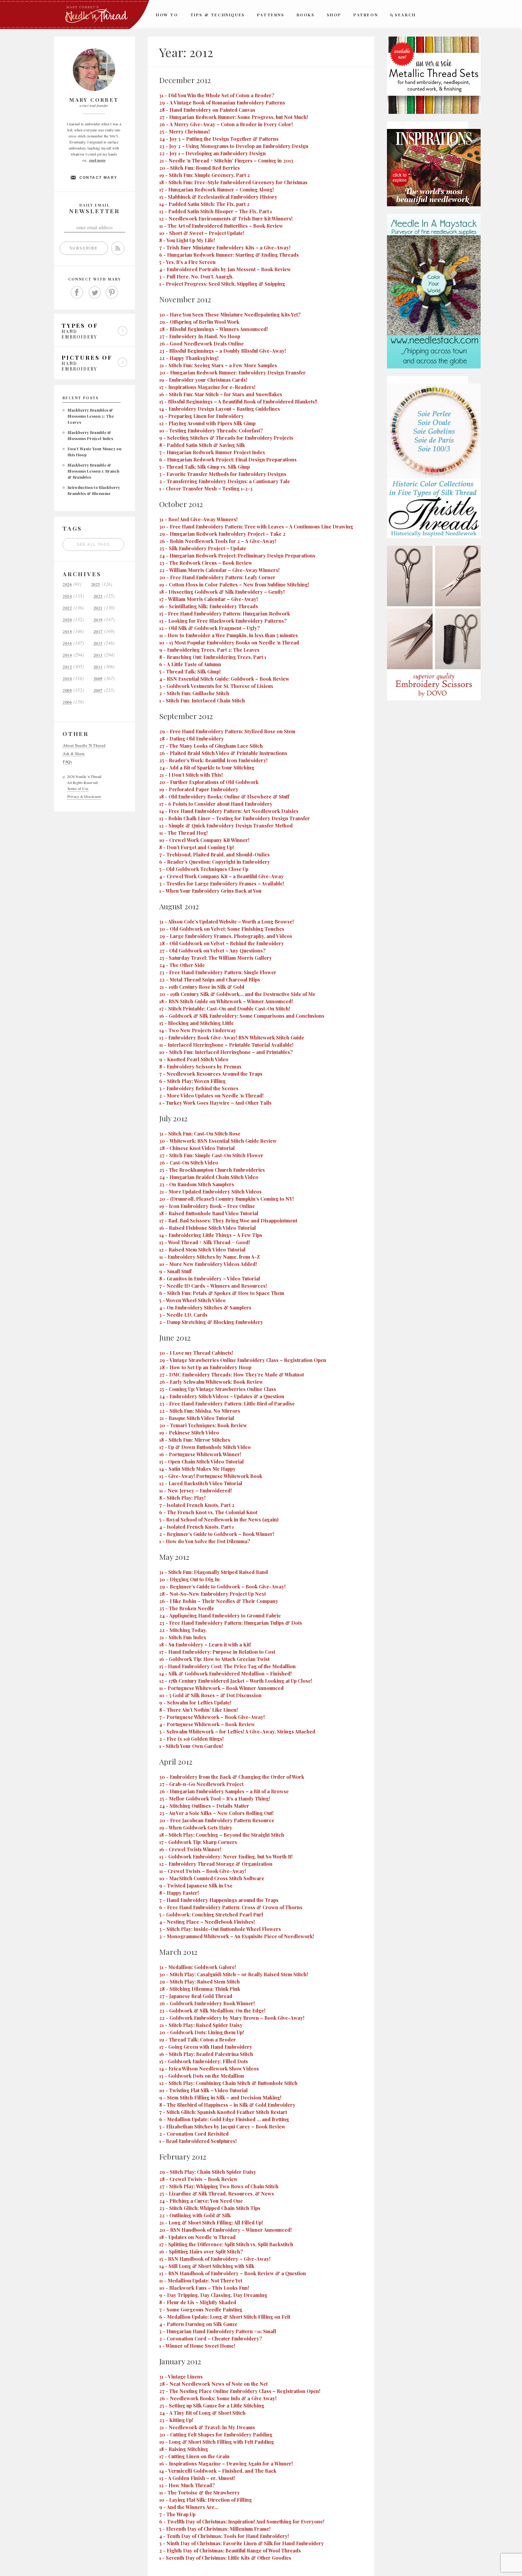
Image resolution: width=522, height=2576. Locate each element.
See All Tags (93, 544)
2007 (98, 691)
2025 (96, 585)
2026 (67, 585)
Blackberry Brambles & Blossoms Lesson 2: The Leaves (91, 416)
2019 (98, 620)
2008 (67, 691)
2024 (67, 596)
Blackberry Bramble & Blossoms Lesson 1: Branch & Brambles (93, 471)
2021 (98, 608)
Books (306, 15)
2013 (98, 655)
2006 (67, 702)
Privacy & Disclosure (84, 796)
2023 (98, 596)
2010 (67, 679)
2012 (67, 667)
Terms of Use (78, 789)
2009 (98, 679)
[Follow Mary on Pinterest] (112, 293)
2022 (67, 608)
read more (97, 160)
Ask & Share (74, 754)
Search (405, 15)
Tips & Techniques (218, 15)
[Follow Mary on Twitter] (95, 293)
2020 (67, 620)
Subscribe (84, 248)
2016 (67, 643)
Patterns (271, 15)
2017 (98, 632)
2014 (67, 655)
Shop (334, 15)
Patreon (366, 15)
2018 (67, 632)
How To (167, 15)
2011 (98, 667)
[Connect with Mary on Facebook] (77, 293)
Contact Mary (98, 178)
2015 (98, 643)
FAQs (67, 762)
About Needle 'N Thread (84, 745)
